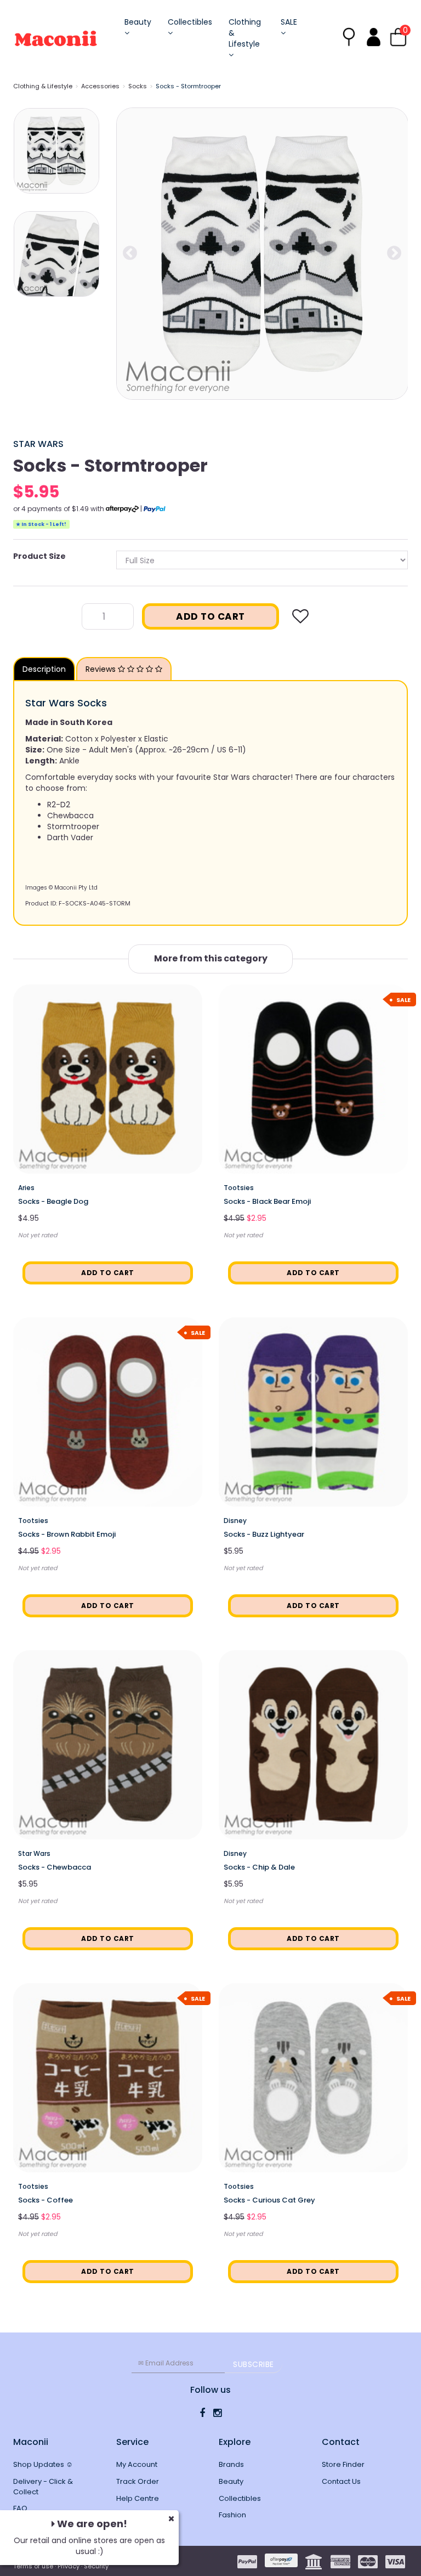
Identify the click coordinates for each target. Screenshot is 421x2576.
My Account (137, 2464)
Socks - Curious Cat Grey (269, 2200)
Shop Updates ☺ (43, 2464)
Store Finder (343, 2464)
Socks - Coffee (45, 2200)
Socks (138, 86)
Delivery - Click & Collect (43, 2487)
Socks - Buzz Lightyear (264, 1534)
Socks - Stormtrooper (188, 86)
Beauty (138, 22)
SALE (289, 22)
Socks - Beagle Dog (53, 1201)
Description (44, 669)
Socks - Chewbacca (55, 1867)
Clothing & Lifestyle (245, 33)
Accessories (100, 86)
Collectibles (190, 22)
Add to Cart (210, 616)
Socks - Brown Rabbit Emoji (67, 1534)
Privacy (69, 2566)
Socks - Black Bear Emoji (267, 1201)
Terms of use (33, 2566)
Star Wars (38, 444)
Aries (26, 1188)
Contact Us (341, 2481)
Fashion (232, 2515)
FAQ (20, 2508)
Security (96, 2566)
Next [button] (394, 253)
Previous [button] (130, 253)
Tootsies (239, 1188)
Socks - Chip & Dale (259, 1867)
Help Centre (138, 2498)
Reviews (102, 669)
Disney (235, 1521)
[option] (262, 254)
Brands (231, 2464)
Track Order (138, 2481)
